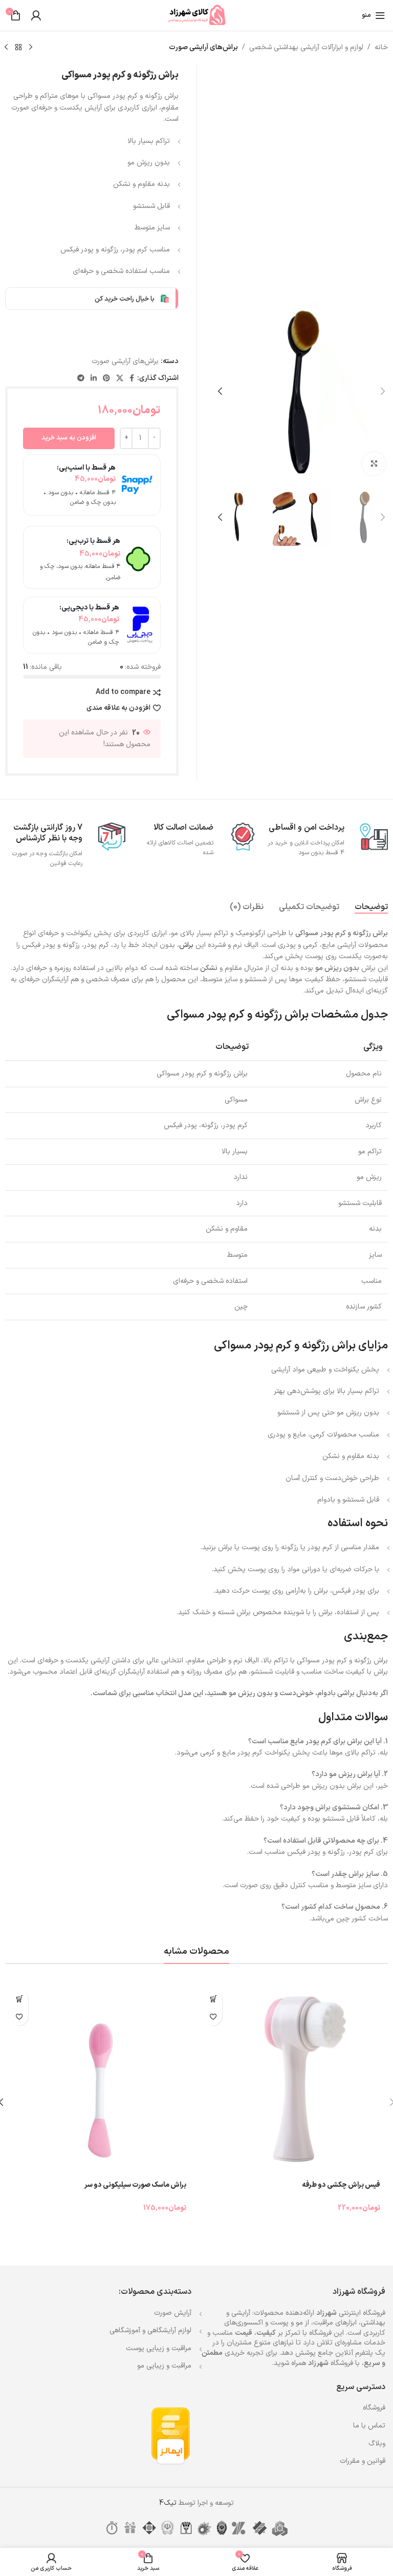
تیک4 (168, 2503)
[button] (383, 391)
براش (186, 945)
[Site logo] (196, 15)
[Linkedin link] (94, 379)
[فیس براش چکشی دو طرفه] (293, 2079)
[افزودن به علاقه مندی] (213, 2017)
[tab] (371, 907)
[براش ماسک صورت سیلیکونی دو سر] (100, 2079)
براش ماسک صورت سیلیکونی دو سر (135, 2185)
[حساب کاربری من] (36, 15)
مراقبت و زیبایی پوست (159, 2348)
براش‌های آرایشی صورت (203, 47)
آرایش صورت (173, 2313)
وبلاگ (377, 2444)
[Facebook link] (132, 379)
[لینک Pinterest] (106, 379)
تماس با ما (369, 2426)
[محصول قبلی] (31, 48)
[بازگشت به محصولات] (18, 48)
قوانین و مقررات (363, 2461)
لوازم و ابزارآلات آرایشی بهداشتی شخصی (306, 47)
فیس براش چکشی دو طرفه (341, 2185)
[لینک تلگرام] (81, 379)
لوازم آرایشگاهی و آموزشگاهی (150, 2330)
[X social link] (120, 379)
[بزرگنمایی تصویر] (374, 464)
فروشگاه (374, 2408)
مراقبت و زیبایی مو (164, 2366)
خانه (381, 47)
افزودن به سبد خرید (69, 438)
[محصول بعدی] (6, 48)
